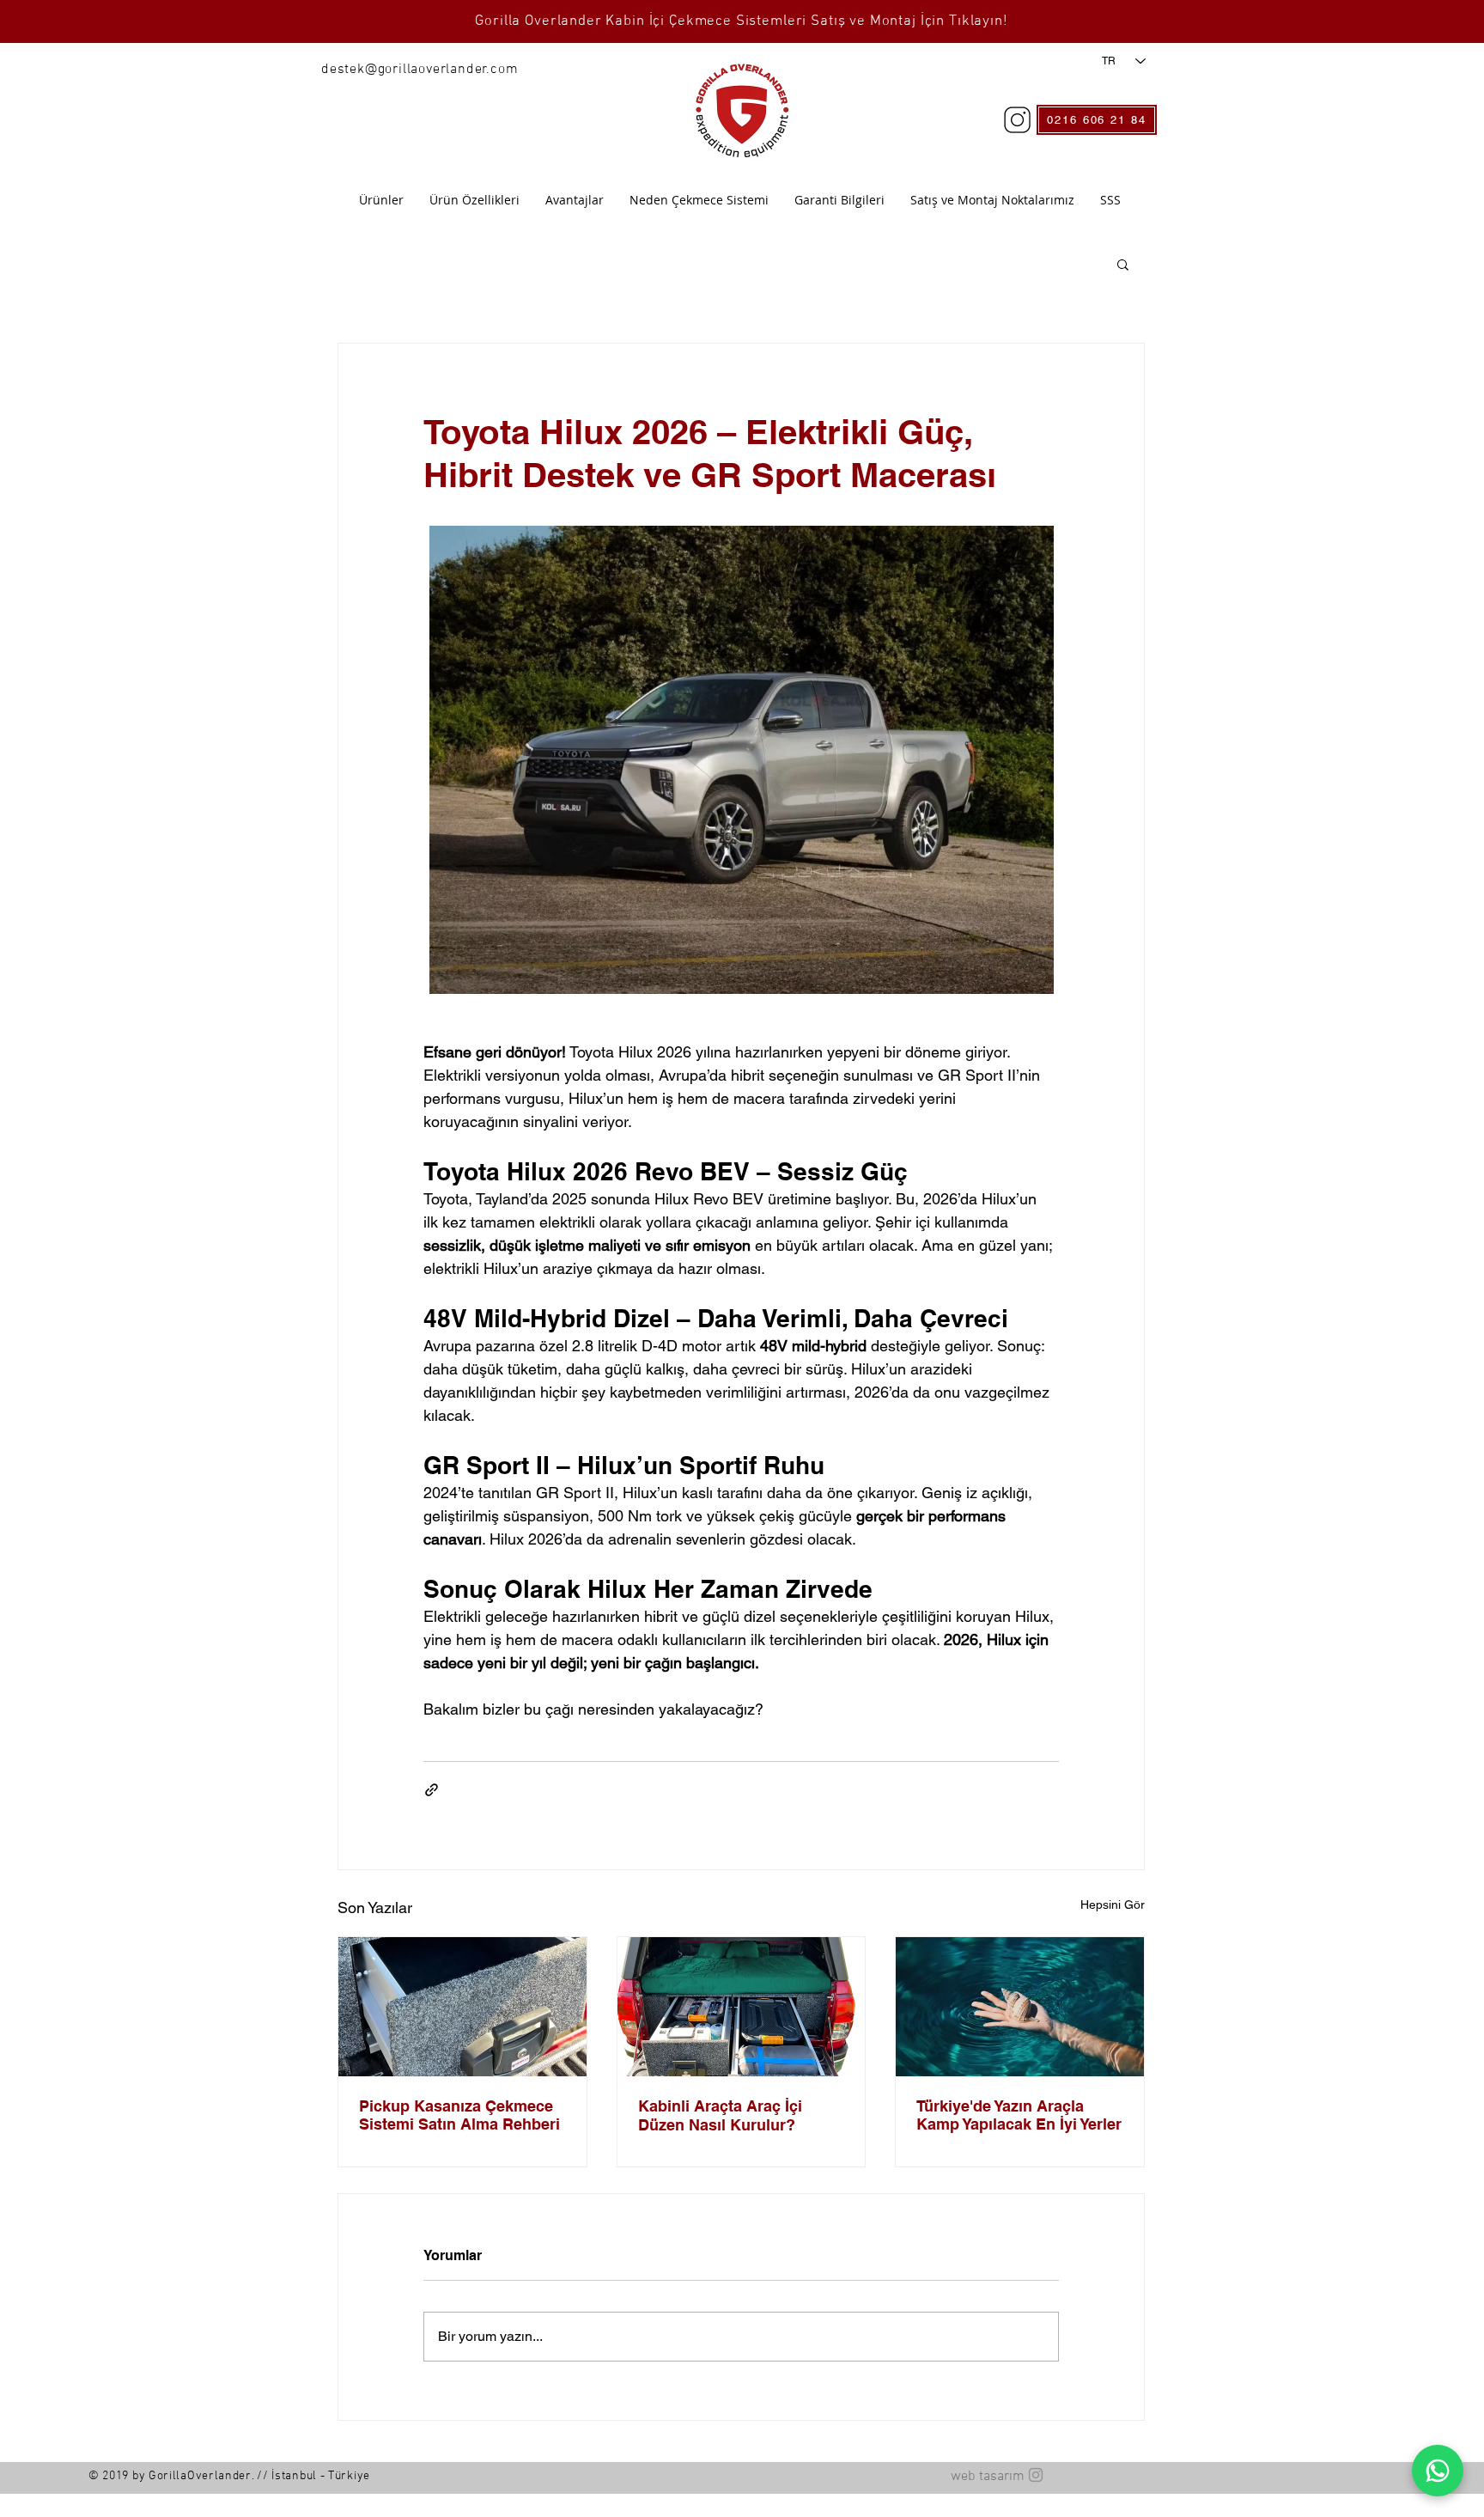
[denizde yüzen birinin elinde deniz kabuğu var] (1020, 2007)
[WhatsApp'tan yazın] (1438, 2471)
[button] (1123, 264)
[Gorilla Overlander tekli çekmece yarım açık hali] (462, 2007)
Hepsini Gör (1113, 1905)
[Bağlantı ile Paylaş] (432, 1790)
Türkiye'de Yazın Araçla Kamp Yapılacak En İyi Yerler (1019, 2115)
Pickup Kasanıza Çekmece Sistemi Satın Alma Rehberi (459, 2115)
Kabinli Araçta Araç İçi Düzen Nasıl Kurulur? (720, 2115)
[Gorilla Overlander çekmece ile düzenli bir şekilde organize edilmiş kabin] (742, 2007)
